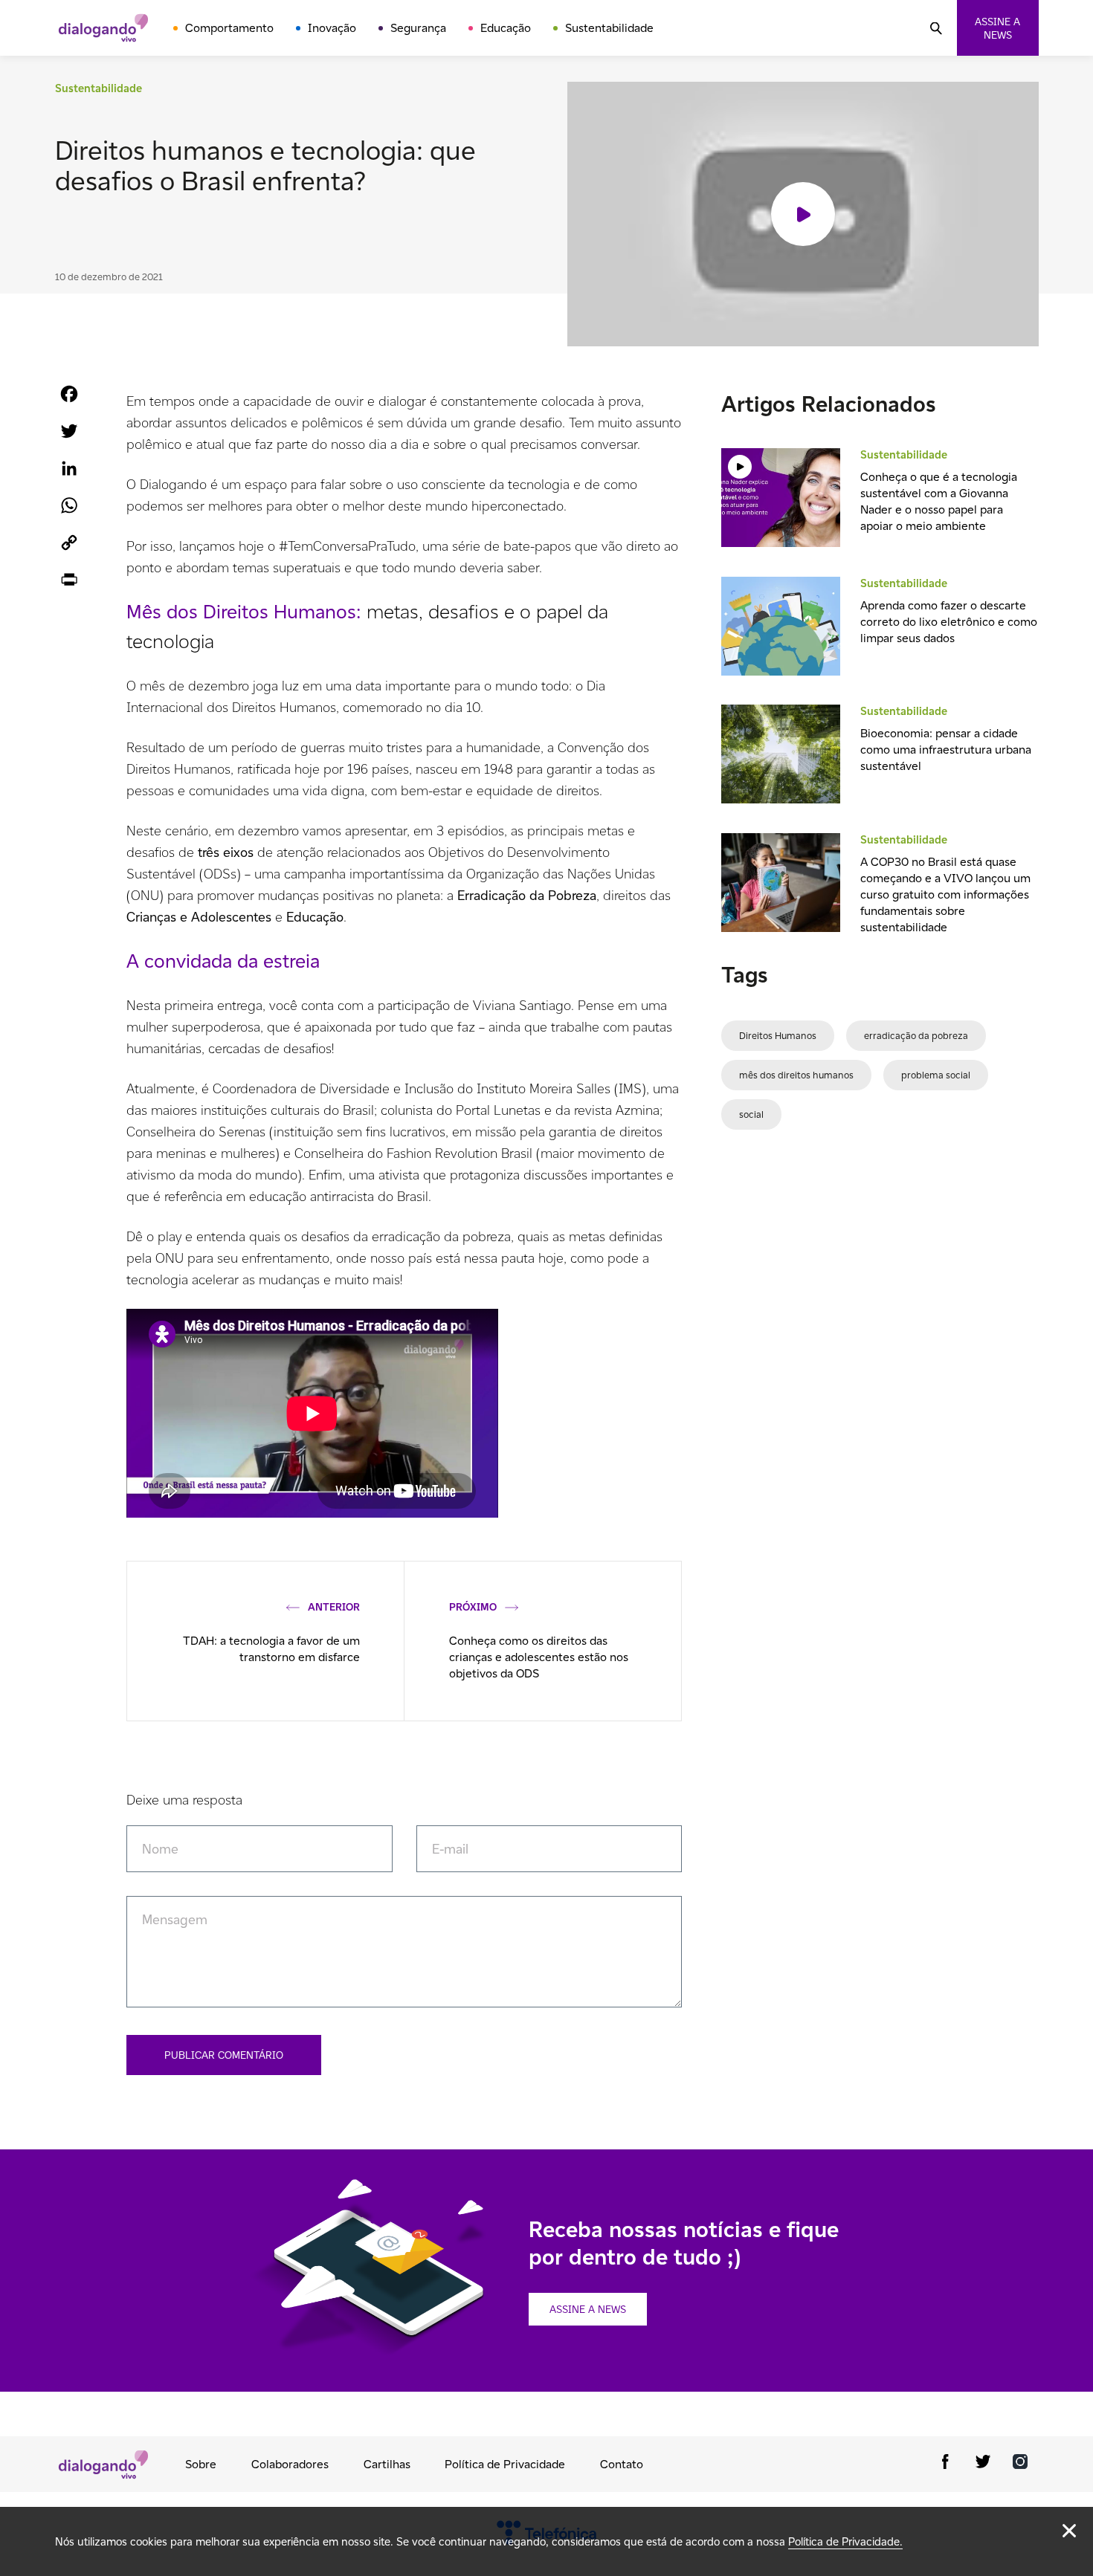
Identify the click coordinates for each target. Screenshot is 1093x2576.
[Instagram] (1020, 2464)
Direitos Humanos (778, 1036)
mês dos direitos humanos (796, 1075)
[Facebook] (946, 2464)
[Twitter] (983, 2464)
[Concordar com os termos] (1069, 2531)
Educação (506, 28)
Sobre (201, 2464)
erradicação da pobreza (916, 1036)
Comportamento (229, 28)
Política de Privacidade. (845, 2541)
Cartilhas (387, 2464)
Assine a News (588, 2309)
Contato (622, 2464)
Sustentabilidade (609, 28)
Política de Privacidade (505, 2464)
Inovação (332, 28)
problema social (936, 1075)
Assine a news (997, 28)
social (751, 1114)
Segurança (418, 28)
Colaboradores (290, 2464)
